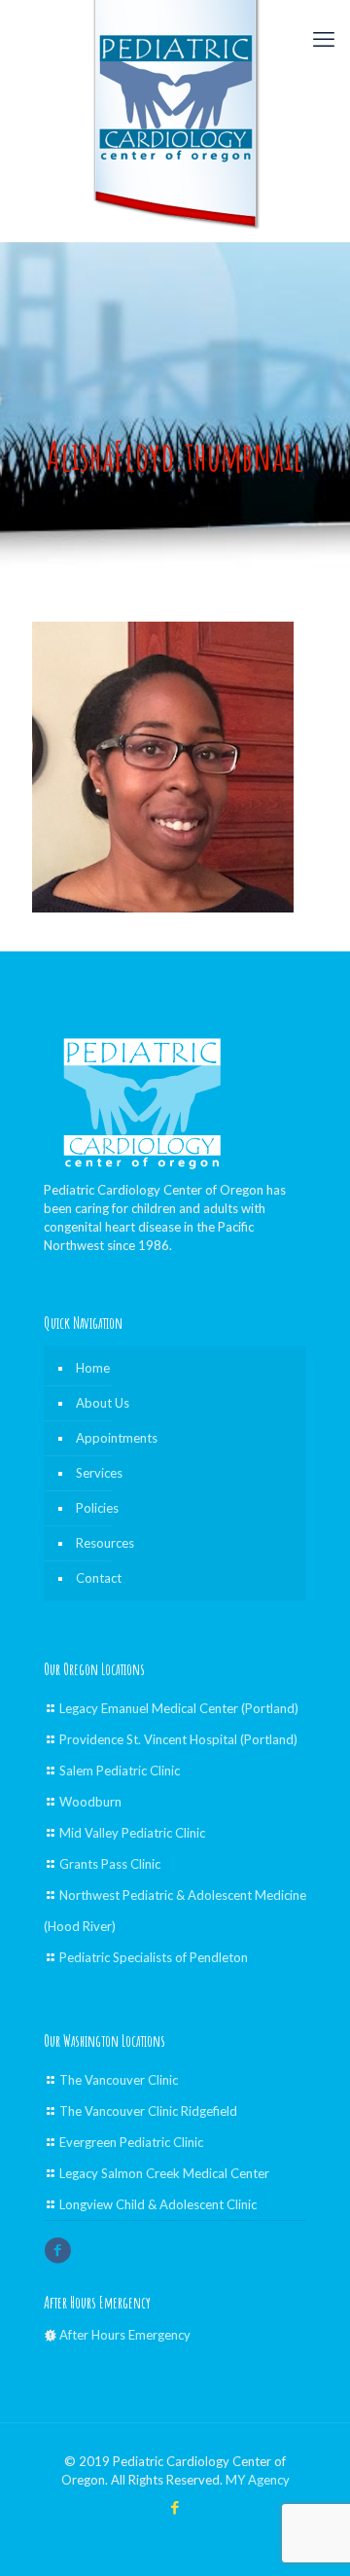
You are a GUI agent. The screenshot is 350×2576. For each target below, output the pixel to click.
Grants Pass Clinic (110, 1864)
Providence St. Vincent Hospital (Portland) (178, 1739)
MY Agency (258, 2480)
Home (93, 1368)
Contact (99, 1578)
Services (99, 1473)
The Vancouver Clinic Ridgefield (148, 2111)
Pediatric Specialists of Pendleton (154, 1957)
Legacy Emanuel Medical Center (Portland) (179, 1708)
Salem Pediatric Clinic (120, 1771)
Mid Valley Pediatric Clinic (132, 1833)
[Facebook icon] (175, 2507)
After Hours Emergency (125, 2335)
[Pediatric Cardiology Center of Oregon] (175, 116)
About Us (103, 1403)
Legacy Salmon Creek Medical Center (164, 2173)
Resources (105, 1543)
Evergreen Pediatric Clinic (131, 2142)
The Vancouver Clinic (119, 2080)
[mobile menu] (324, 39)
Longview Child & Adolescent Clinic (158, 2204)
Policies (97, 1508)
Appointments (117, 1438)
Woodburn (90, 1802)
